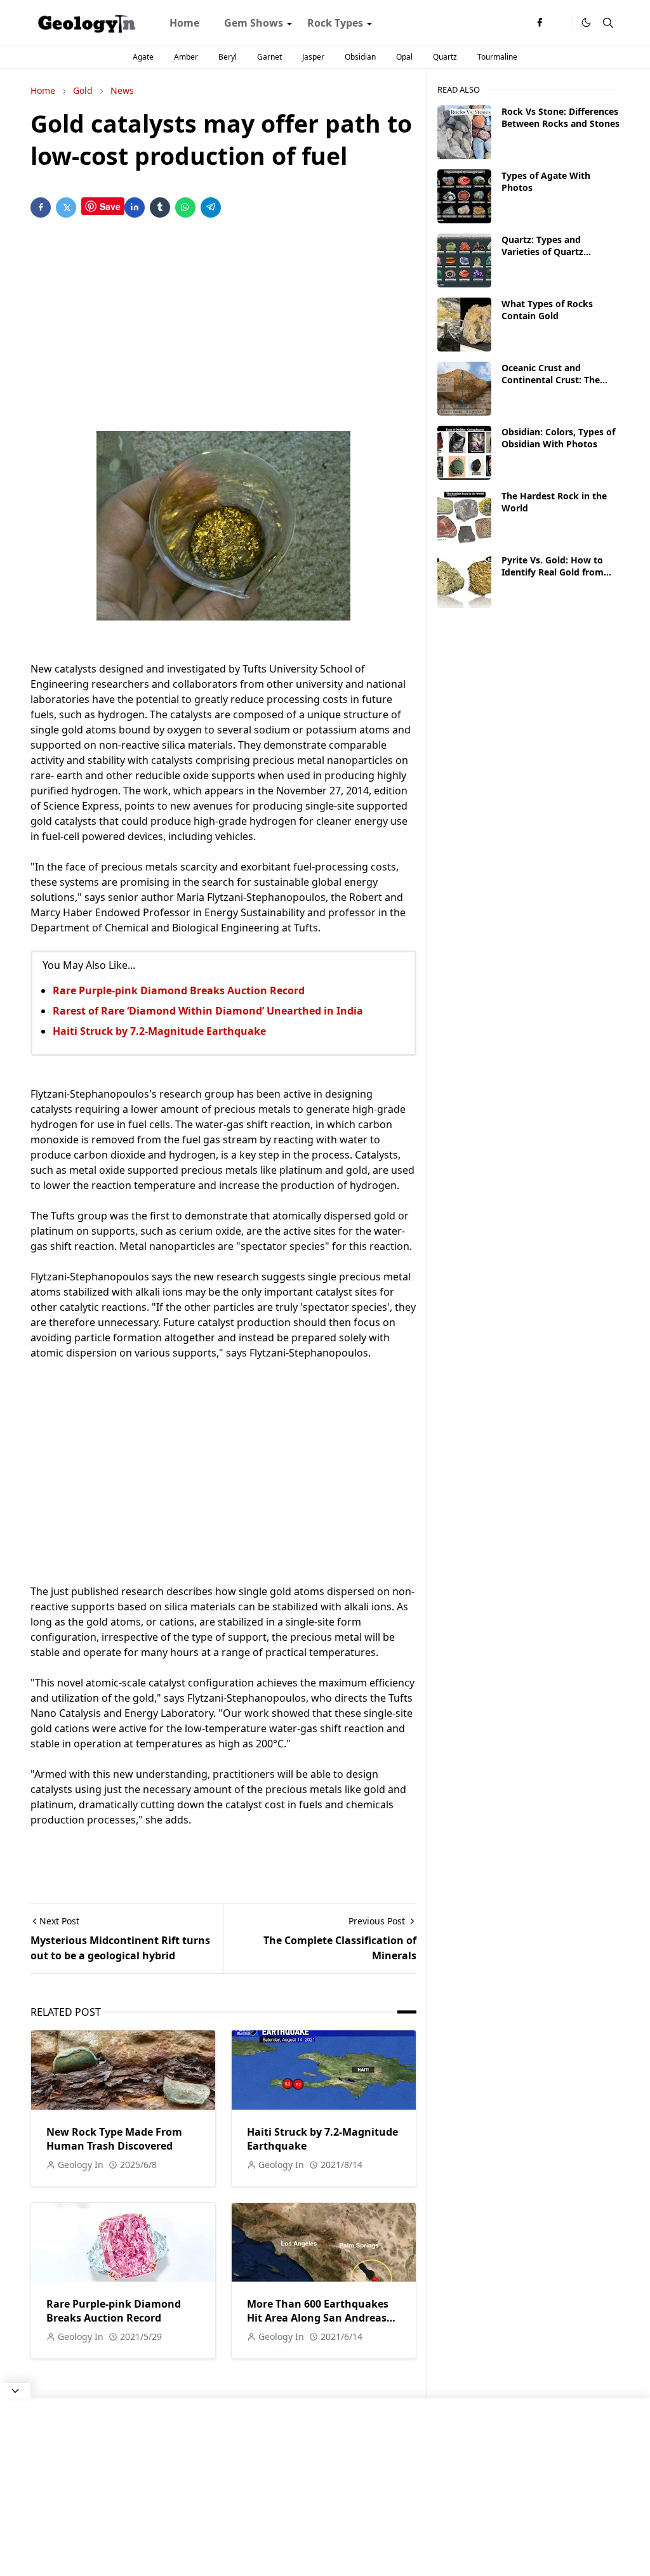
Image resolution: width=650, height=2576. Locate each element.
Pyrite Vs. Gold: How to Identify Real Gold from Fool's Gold (553, 572)
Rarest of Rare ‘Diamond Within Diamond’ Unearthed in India (208, 1011)
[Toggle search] (608, 23)
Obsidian (360, 57)
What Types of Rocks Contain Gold (547, 310)
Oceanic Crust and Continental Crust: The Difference (551, 380)
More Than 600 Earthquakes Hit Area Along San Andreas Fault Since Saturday (318, 2318)
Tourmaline (497, 57)
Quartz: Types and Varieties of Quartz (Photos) (542, 252)
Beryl (228, 57)
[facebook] (540, 23)
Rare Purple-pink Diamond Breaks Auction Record (179, 990)
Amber (186, 57)
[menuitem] (184, 23)
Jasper (313, 57)
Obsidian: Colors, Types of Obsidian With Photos (558, 438)
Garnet (269, 57)
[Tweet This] (66, 207)
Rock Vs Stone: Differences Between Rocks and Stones (560, 117)
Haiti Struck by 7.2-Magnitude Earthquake (159, 1031)
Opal (404, 57)
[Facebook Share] (41, 207)
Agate (143, 57)
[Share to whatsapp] (185, 207)
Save (110, 206)
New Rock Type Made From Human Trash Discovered (114, 2139)
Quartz (445, 57)
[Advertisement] (223, 327)
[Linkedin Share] (135, 207)
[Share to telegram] (211, 207)
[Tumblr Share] (160, 207)
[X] (560, 23)
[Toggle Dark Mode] (586, 23)
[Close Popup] (15, 2391)
